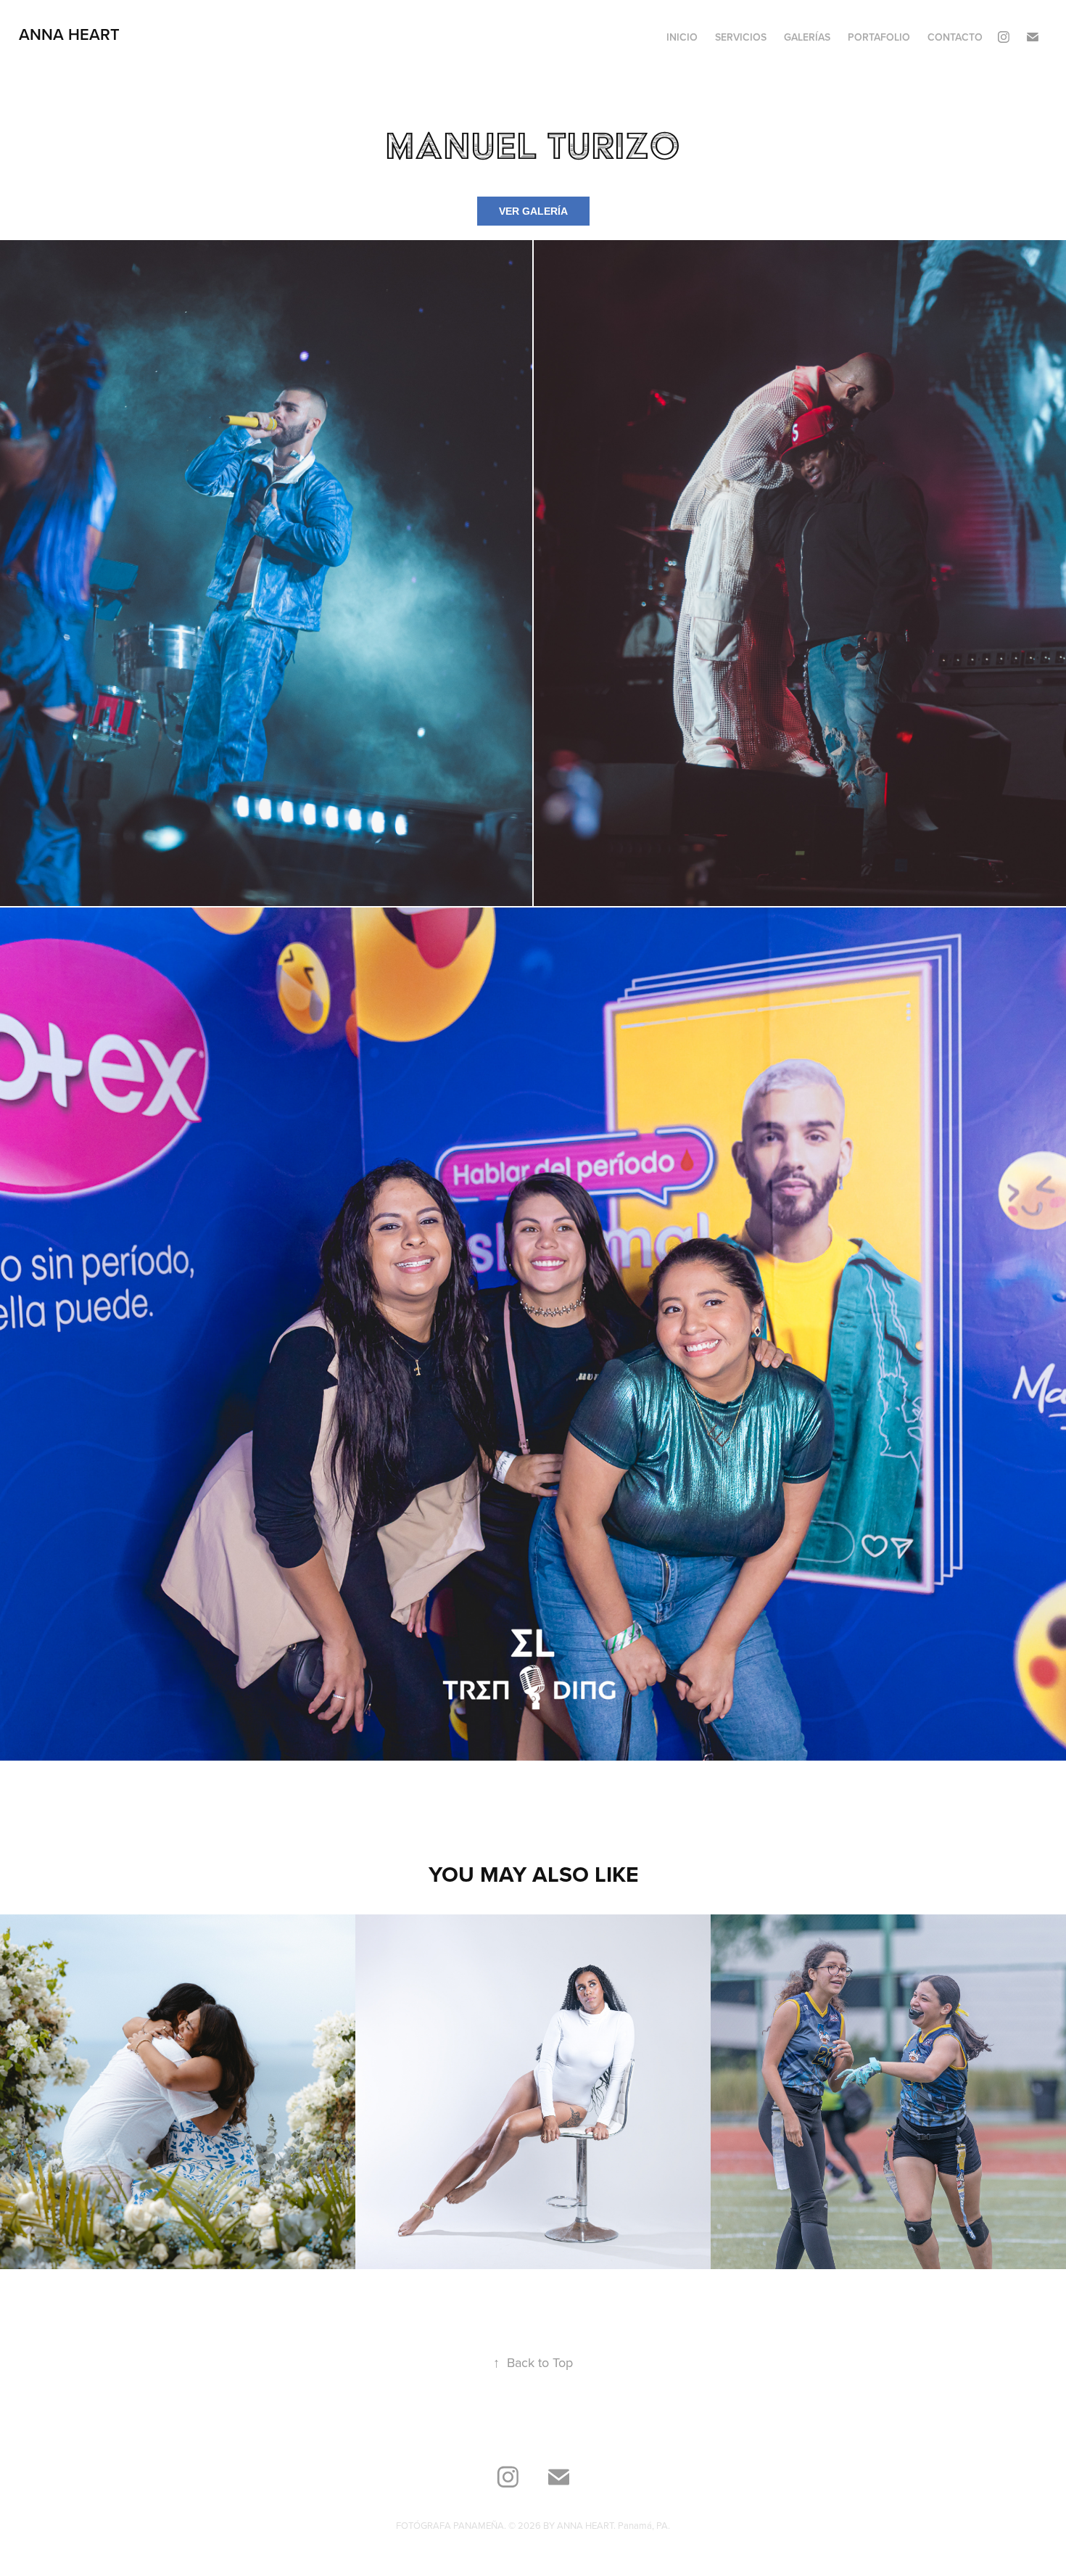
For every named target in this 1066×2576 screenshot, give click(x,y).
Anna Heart (69, 34)
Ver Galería (533, 211)
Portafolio (879, 37)
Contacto (955, 37)
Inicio (682, 37)
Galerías (807, 37)
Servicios (741, 37)
